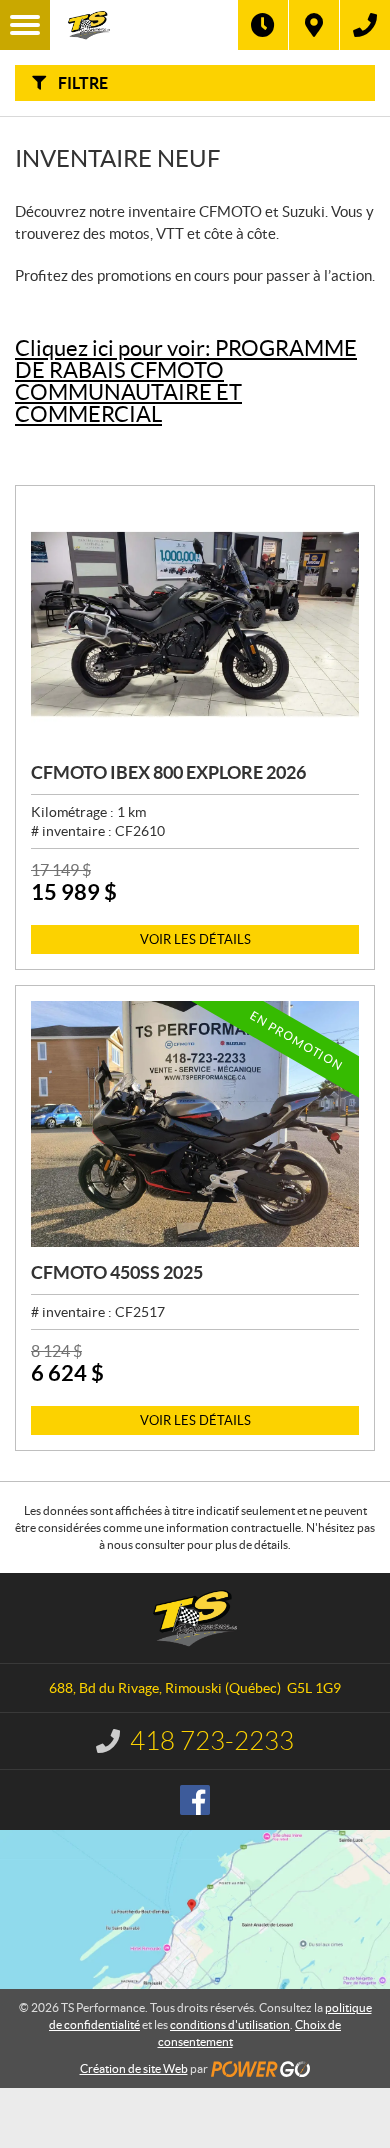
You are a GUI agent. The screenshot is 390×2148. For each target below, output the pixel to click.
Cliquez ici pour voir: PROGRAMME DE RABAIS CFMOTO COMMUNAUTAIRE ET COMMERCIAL (186, 381)
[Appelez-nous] (365, 25)
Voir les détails (195, 939)
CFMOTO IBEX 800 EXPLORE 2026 (168, 772)
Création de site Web (134, 2068)
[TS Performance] (144, 25)
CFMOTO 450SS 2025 (117, 1272)
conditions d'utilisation (230, 2024)
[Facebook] (195, 1800)
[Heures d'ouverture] (263, 25)
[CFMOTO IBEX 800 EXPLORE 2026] (195, 624)
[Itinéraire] (314, 25)
